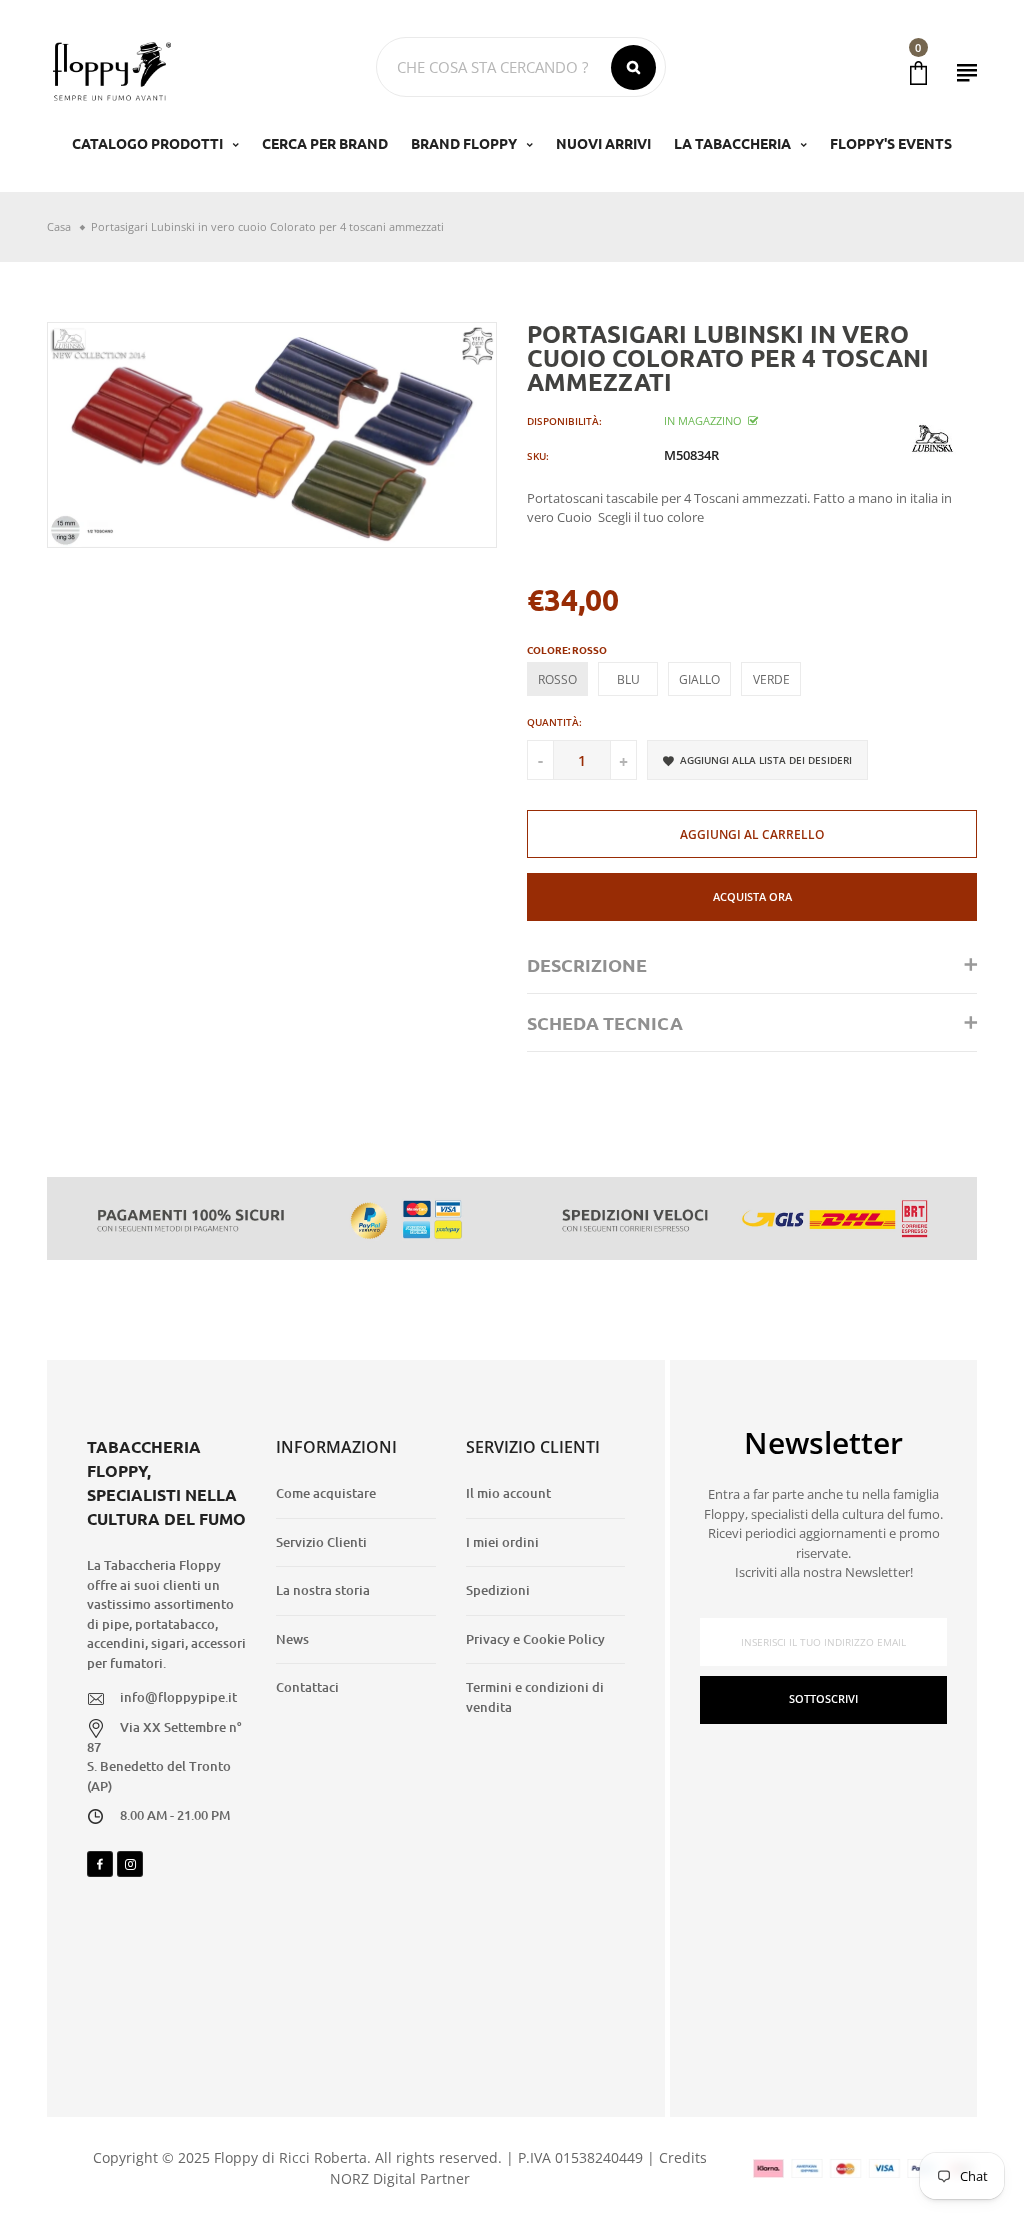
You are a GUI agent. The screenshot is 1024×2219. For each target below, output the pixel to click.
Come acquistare (326, 1493)
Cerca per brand (325, 143)
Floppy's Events (891, 143)
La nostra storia (323, 1590)
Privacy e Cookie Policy (535, 1639)
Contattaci (307, 1687)
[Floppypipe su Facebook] (100, 1864)
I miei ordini (502, 1542)
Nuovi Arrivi (603, 143)
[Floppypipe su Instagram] (130, 1864)
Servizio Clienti (321, 1542)
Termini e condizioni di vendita (535, 1697)
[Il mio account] (967, 72)
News (292, 1639)
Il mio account (508, 1493)
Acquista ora (752, 896)
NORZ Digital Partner (400, 2178)
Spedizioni (498, 1590)
